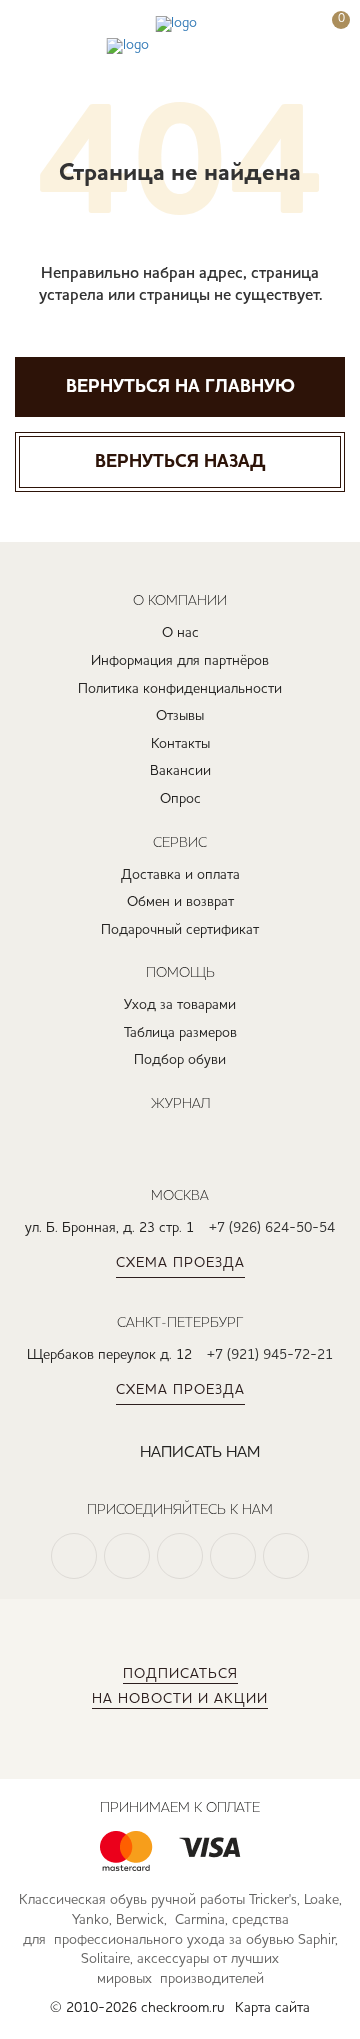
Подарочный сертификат (180, 930)
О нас (180, 633)
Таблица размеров (180, 1033)
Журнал (180, 1103)
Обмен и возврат (180, 902)
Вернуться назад (180, 462)
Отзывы (180, 716)
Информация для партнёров (180, 661)
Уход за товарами (180, 1005)
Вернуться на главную (180, 387)
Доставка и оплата (180, 875)
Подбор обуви (180, 1060)
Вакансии (180, 771)
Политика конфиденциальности (180, 689)
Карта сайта (272, 2008)
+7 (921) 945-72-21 (270, 1355)
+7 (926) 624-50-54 (272, 1228)
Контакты (180, 744)
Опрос (180, 799)
